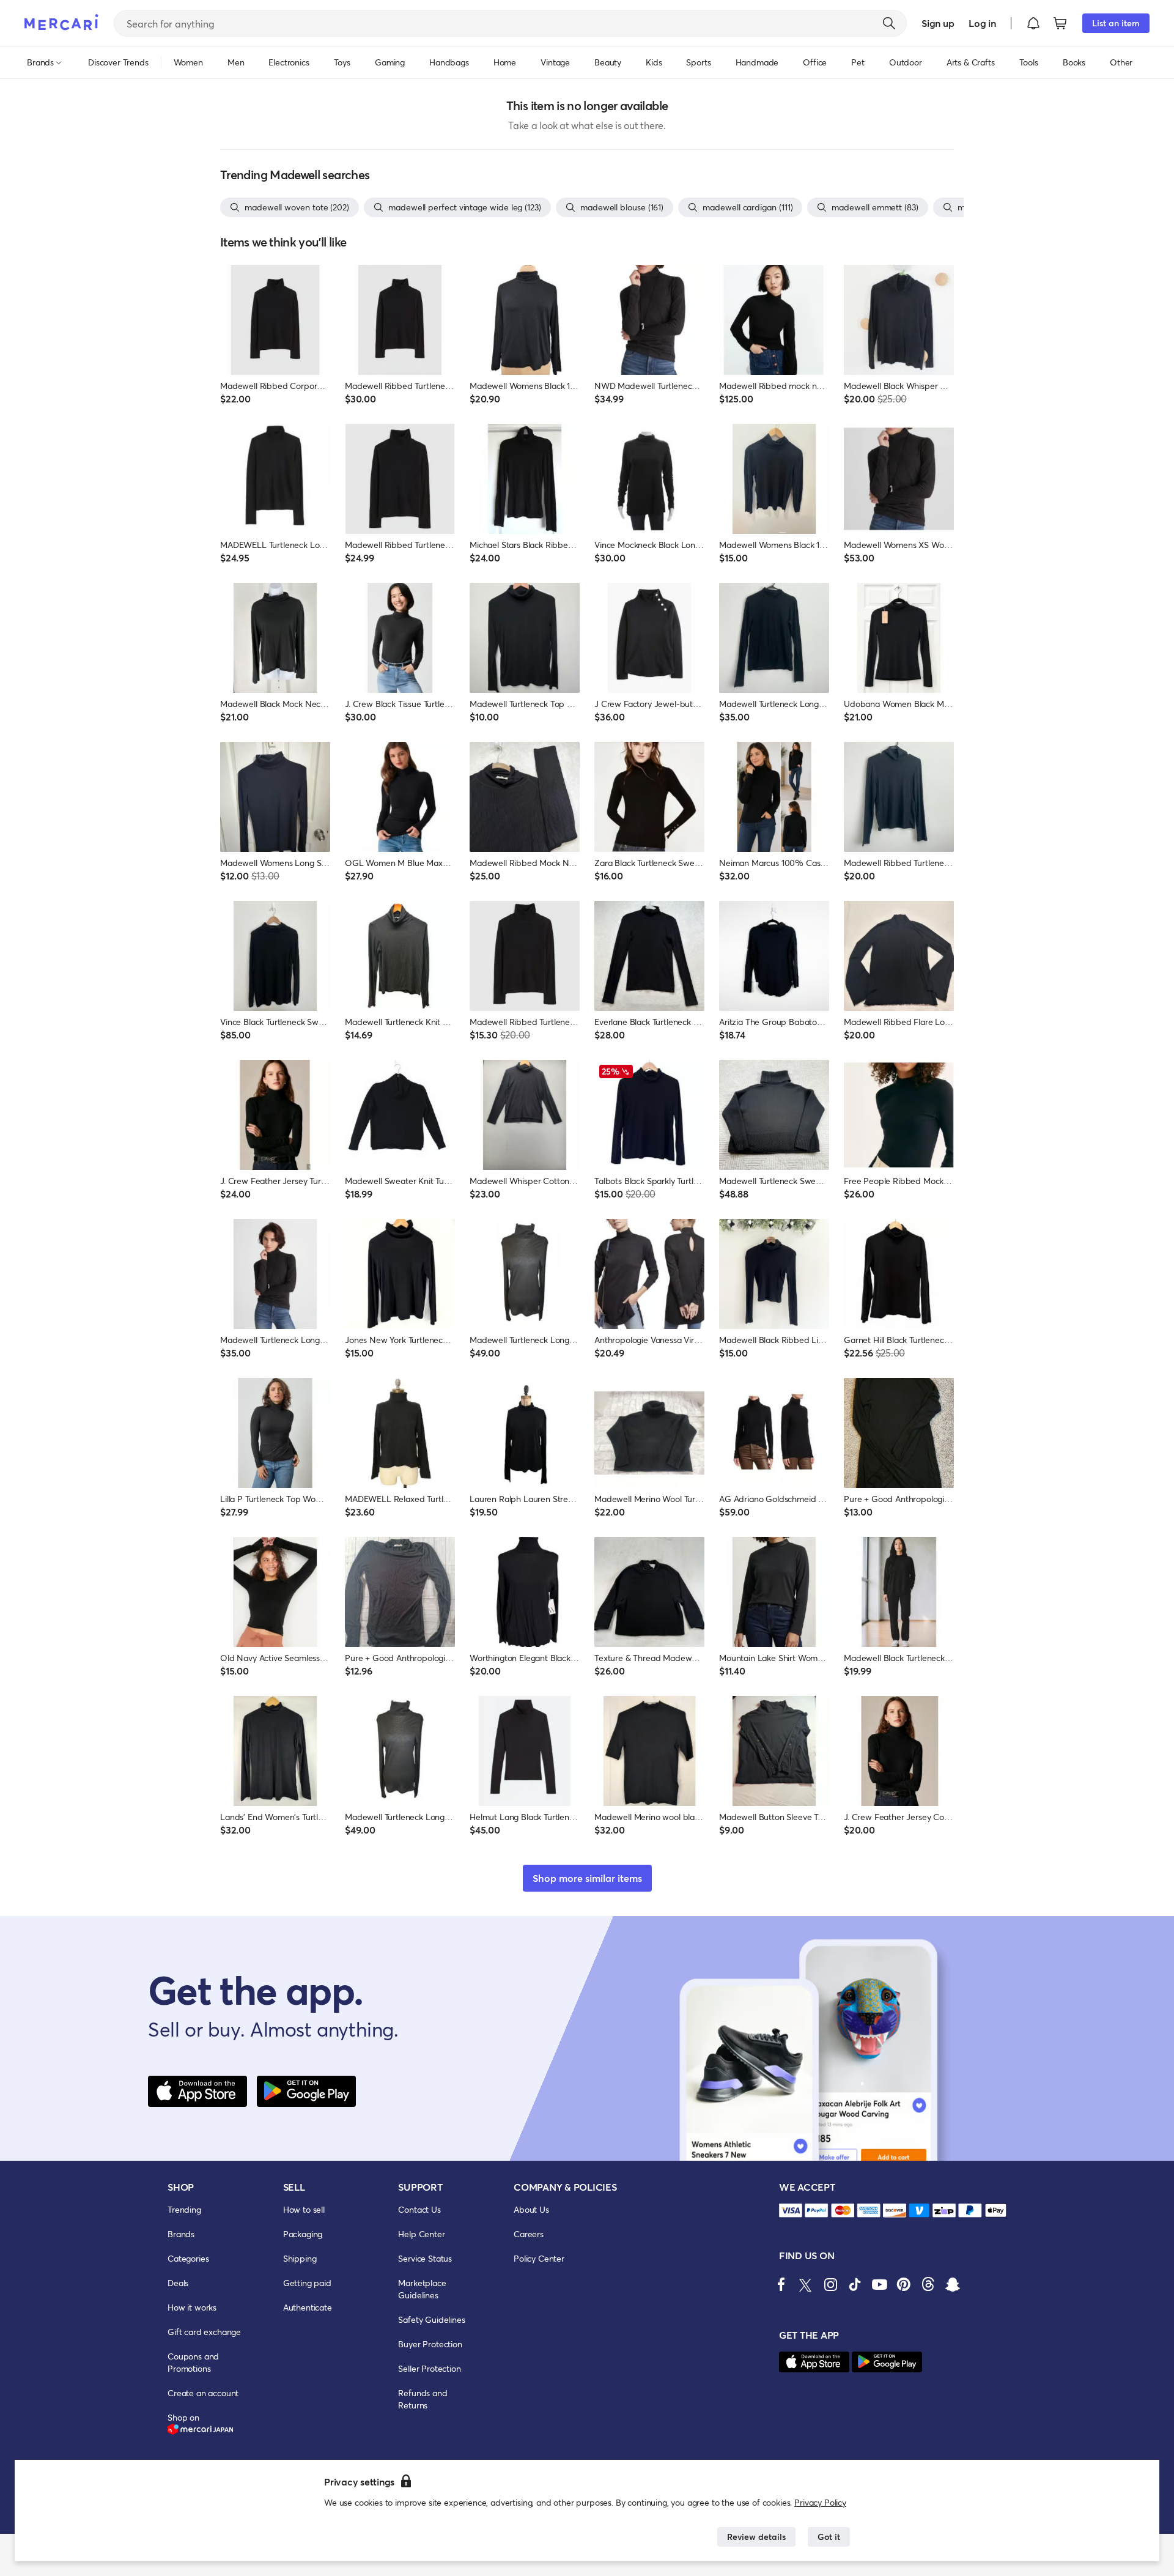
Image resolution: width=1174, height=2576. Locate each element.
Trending (184, 2209)
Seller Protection (429, 2368)
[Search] (889, 23)
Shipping (300, 2258)
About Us (531, 2209)
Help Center (421, 2234)
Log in (982, 23)
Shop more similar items (587, 1878)
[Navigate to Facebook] (781, 2284)
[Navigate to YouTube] (879, 2284)
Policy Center (539, 2258)
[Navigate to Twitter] (806, 2284)
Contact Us (419, 2209)
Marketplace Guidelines (422, 2289)
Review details (756, 2537)
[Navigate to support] (791, 2211)
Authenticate (308, 2307)
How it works (192, 2307)
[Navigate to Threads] (928, 2284)
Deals (178, 2283)
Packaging (303, 2234)
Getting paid (307, 2283)
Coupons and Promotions (193, 2362)
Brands (181, 2234)
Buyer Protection (430, 2344)
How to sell (304, 2209)
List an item (1116, 23)
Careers (529, 2234)
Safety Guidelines (431, 2319)
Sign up (938, 23)
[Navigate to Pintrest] (904, 2284)
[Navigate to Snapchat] (953, 2284)
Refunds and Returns (423, 2399)
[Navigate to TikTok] (855, 2284)
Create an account (203, 2393)
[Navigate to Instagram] (830, 2284)
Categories (188, 2258)
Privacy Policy (820, 2502)
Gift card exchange (204, 2332)
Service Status (425, 2258)
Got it (829, 2537)
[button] (1033, 23)
